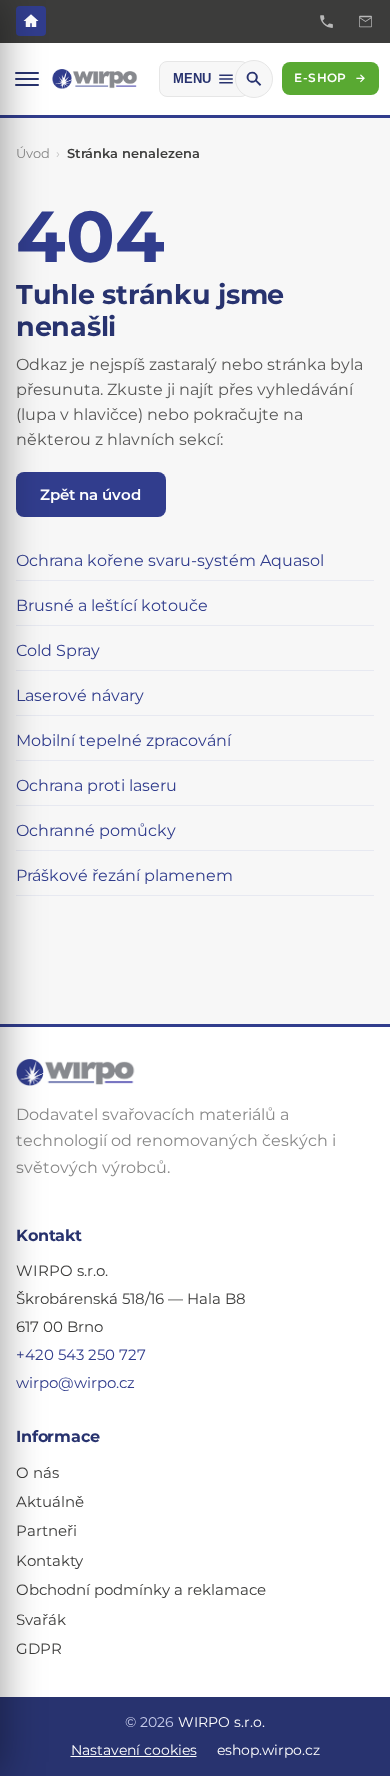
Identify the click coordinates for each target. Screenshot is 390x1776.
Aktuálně (50, 1502)
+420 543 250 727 (81, 1355)
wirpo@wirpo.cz (75, 1383)
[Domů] (31, 21)
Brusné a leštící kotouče (112, 605)
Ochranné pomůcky (96, 830)
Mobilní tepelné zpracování (123, 740)
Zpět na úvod (90, 494)
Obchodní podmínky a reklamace (141, 1590)
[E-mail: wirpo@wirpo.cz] (365, 21)
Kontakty (49, 1561)
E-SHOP (330, 78)
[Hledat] (254, 79)
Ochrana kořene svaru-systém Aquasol (170, 560)
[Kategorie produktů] (27, 79)
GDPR (39, 1649)
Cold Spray (58, 650)
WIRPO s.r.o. (221, 1722)
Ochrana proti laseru (96, 785)
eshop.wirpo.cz (268, 1750)
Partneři (46, 1531)
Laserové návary (80, 695)
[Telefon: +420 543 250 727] (326, 21)
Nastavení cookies (134, 1750)
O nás (37, 1473)
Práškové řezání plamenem (124, 875)
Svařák (41, 1620)
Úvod (33, 153)
